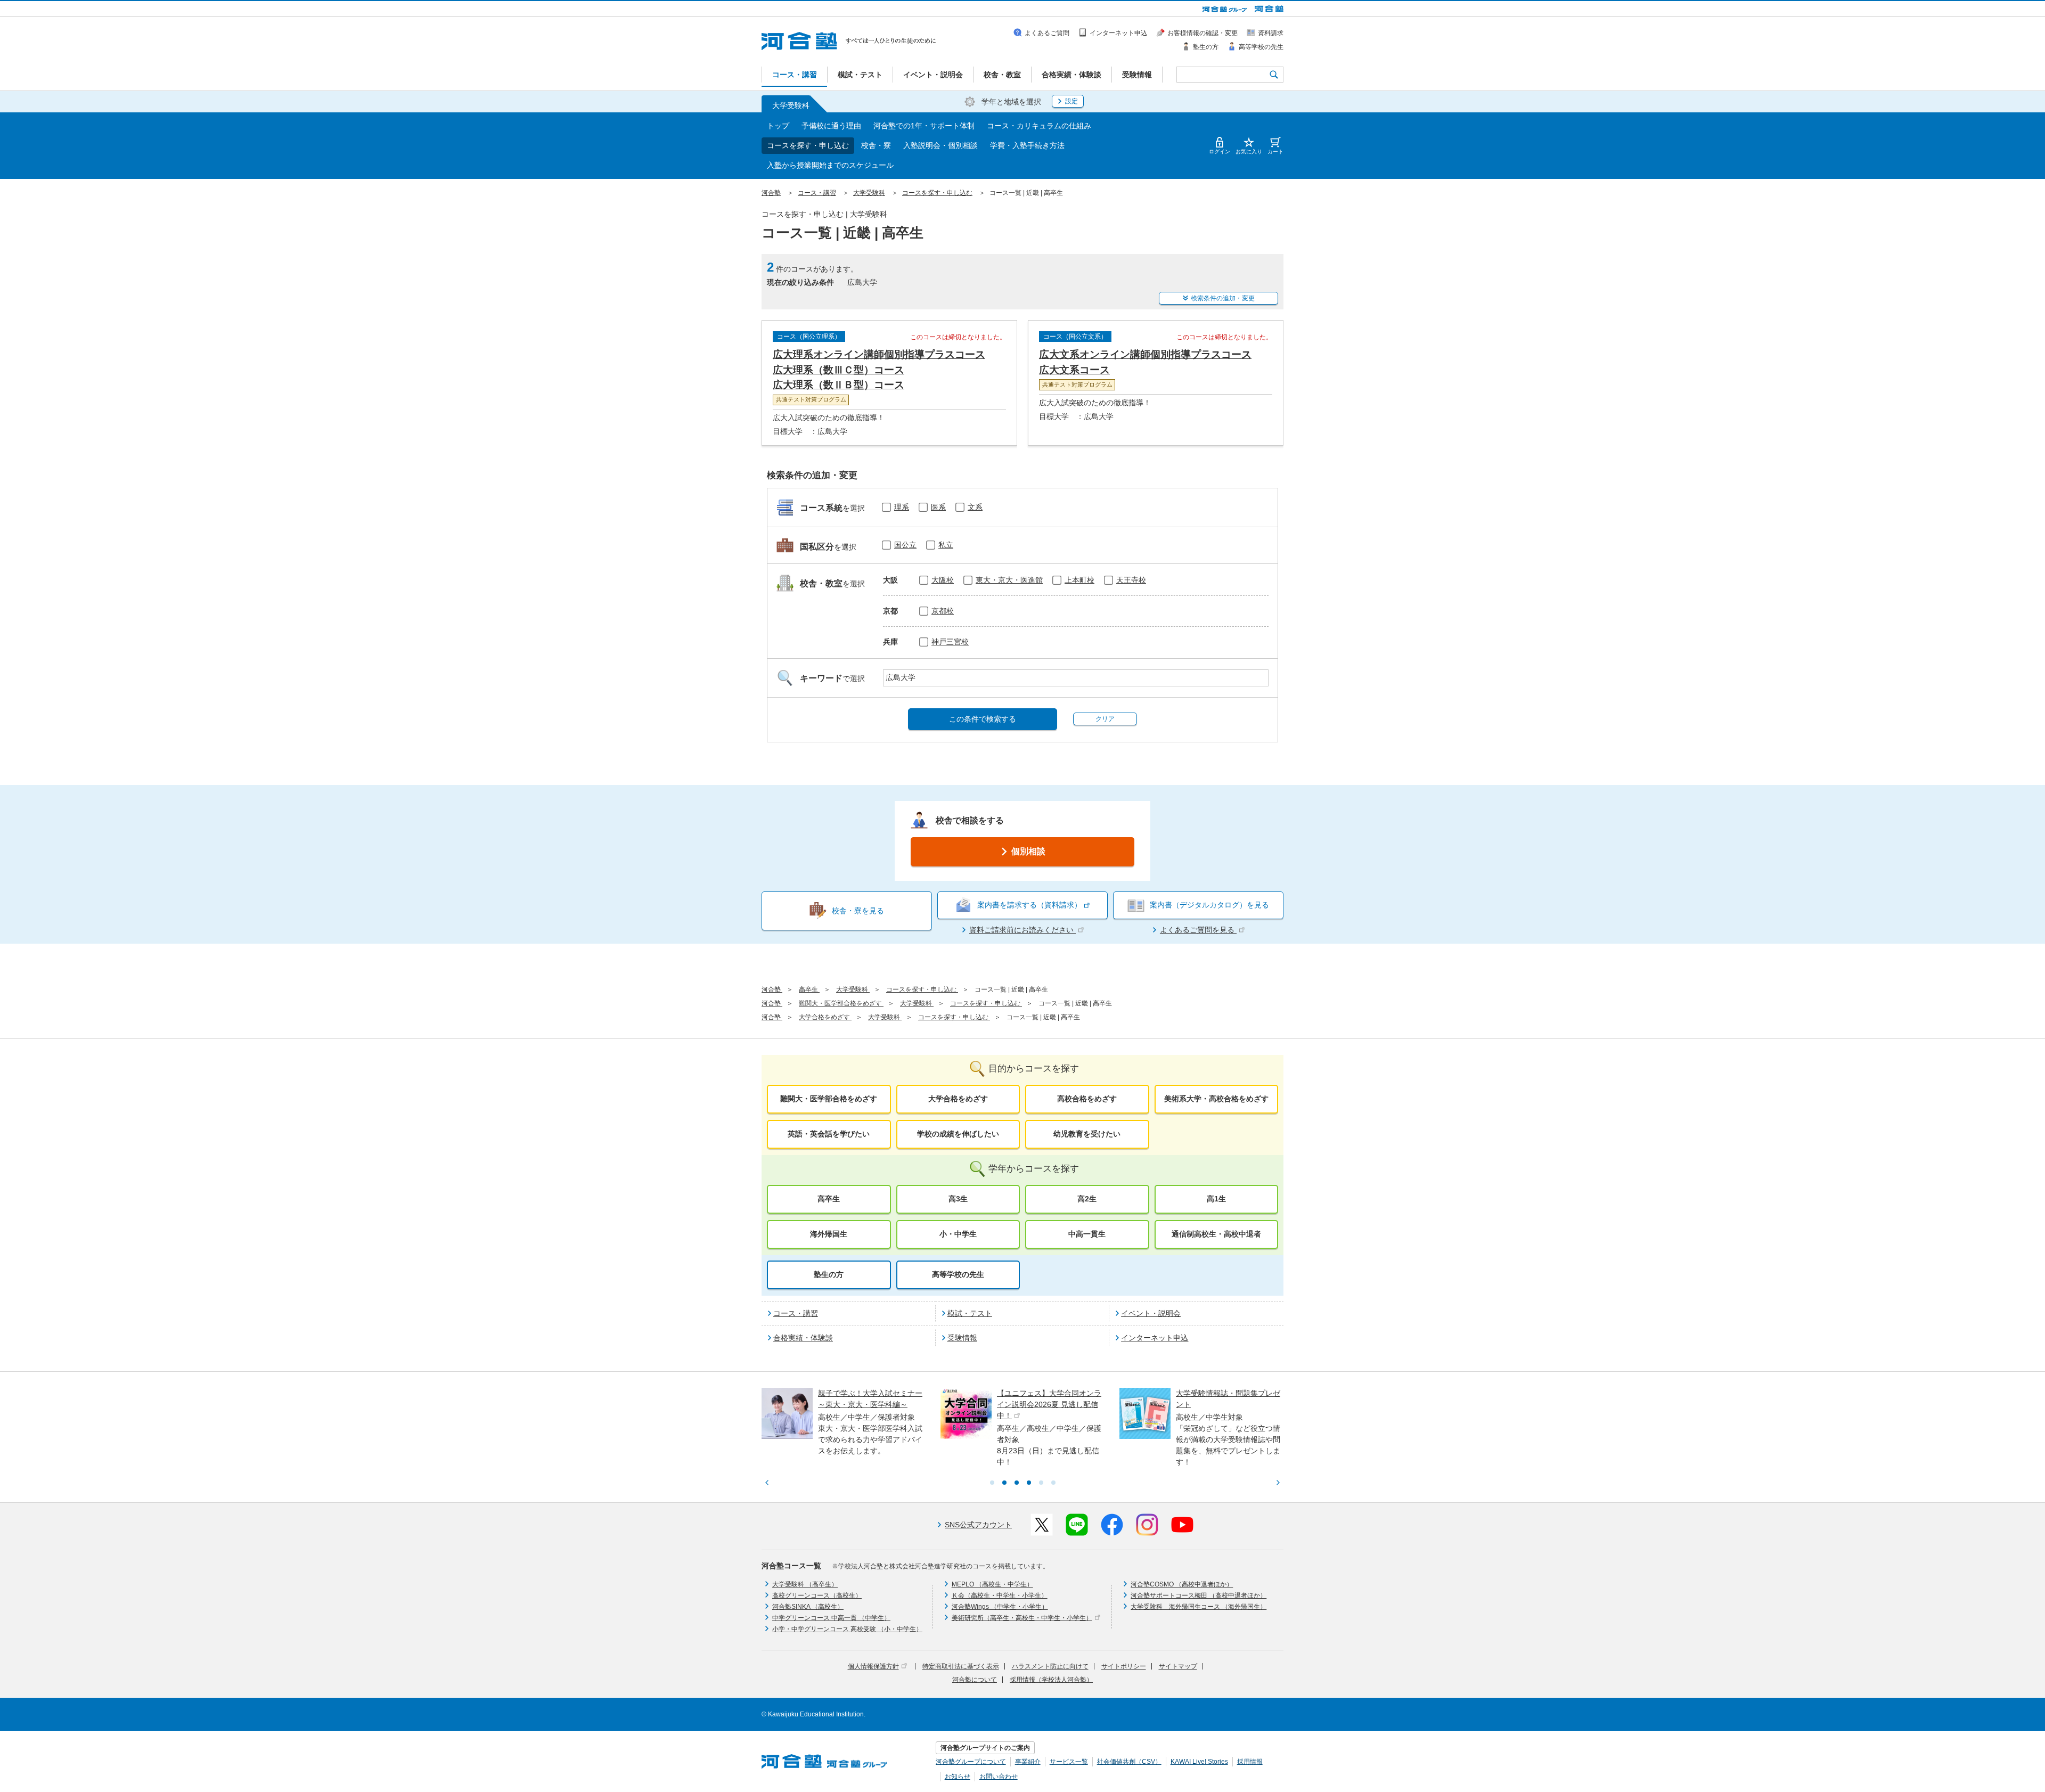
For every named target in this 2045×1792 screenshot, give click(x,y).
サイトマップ (1178, 1666)
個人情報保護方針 (873, 1666)
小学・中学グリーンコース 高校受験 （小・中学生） (847, 1629)
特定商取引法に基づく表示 (961, 1666)
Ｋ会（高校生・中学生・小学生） (1000, 1595)
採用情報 (1250, 1762)
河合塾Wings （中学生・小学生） (1000, 1607)
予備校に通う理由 (831, 126)
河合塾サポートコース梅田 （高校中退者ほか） (1199, 1595)
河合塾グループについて (971, 1762)
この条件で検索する (983, 719)
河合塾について (975, 1680)
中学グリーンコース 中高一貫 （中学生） (831, 1618)
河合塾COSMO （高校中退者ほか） (1182, 1584)
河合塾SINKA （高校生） (808, 1607)
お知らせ (958, 1777)
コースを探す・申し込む (808, 145)
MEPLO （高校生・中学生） (992, 1584)
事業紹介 (1028, 1762)
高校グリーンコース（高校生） (817, 1595)
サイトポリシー (1124, 1666)
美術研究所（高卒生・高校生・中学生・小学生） (1022, 1618)
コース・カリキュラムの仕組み (1039, 126)
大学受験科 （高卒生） (805, 1584)
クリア (1105, 719)
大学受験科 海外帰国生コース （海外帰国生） (1199, 1607)
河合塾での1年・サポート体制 (924, 126)
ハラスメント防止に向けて (1050, 1666)
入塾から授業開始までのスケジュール (830, 165)
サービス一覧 (1069, 1762)
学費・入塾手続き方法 (1027, 145)
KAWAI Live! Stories (1199, 1762)
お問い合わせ (999, 1777)
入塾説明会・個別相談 (940, 145)
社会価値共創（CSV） (1129, 1762)
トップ (778, 126)
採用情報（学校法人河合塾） (1051, 1680)
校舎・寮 (876, 145)
